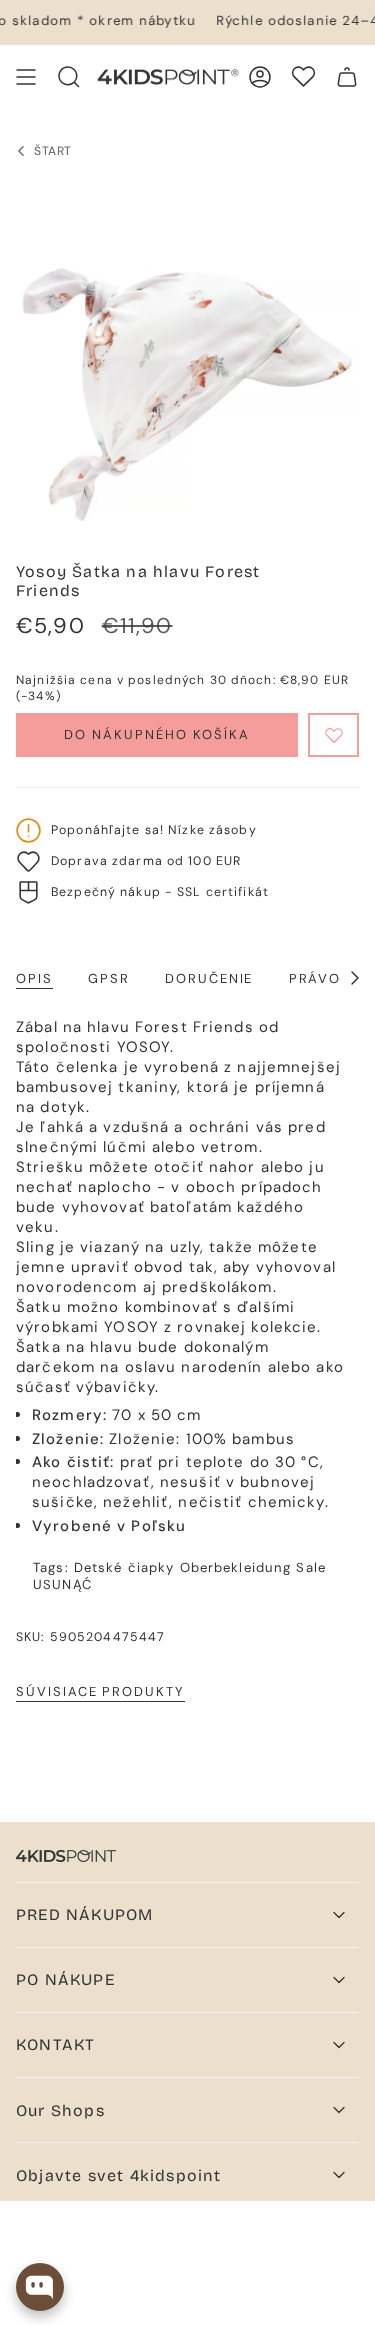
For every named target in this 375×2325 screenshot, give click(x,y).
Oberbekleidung (236, 1567)
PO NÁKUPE (65, 1979)
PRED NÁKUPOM (84, 1914)
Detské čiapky (124, 1567)
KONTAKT (55, 2044)
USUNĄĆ (62, 1584)
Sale (311, 1567)
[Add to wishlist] (333, 735)
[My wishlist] (303, 76)
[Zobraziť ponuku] (26, 77)
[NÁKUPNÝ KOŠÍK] (347, 77)
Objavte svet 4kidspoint (119, 2175)
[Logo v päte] (66, 1856)
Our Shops (60, 2110)
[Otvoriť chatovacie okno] (40, 2287)
